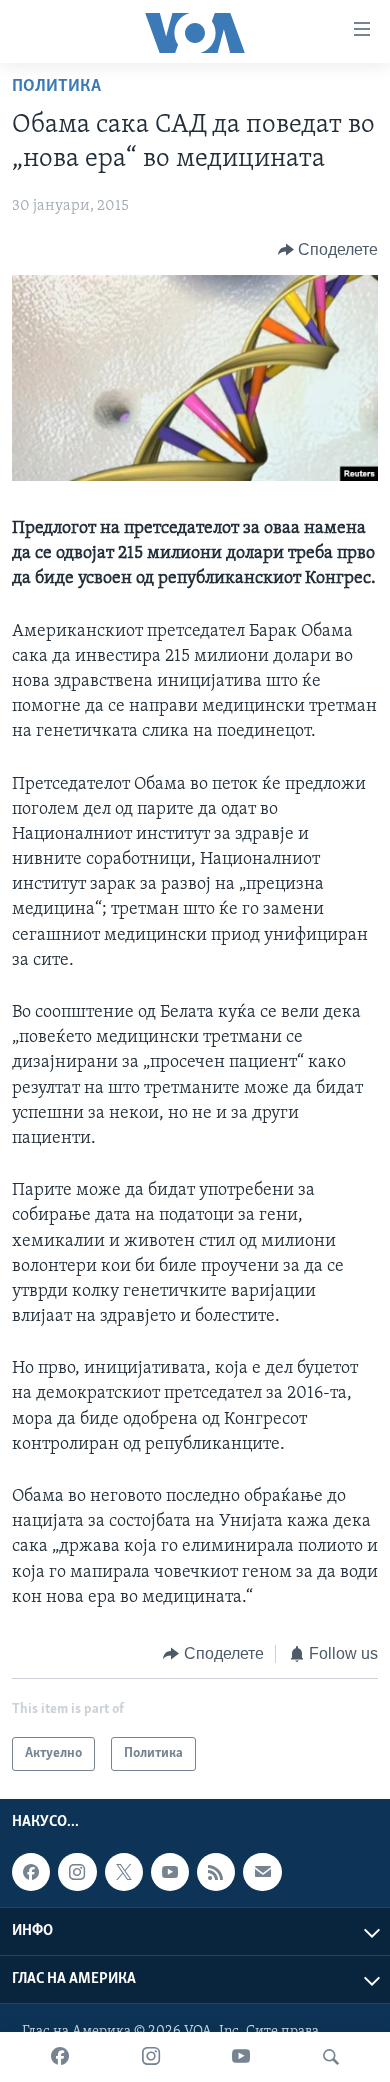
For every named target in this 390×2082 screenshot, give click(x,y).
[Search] (331, 2057)
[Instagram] (151, 2057)
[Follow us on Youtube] (170, 1873)
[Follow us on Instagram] (77, 1873)
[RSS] (216, 1873)
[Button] (328, 250)
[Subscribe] (262, 1873)
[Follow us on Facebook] (31, 1873)
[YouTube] (241, 2057)
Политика (56, 87)
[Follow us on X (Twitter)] (124, 1873)
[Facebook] (60, 2057)
